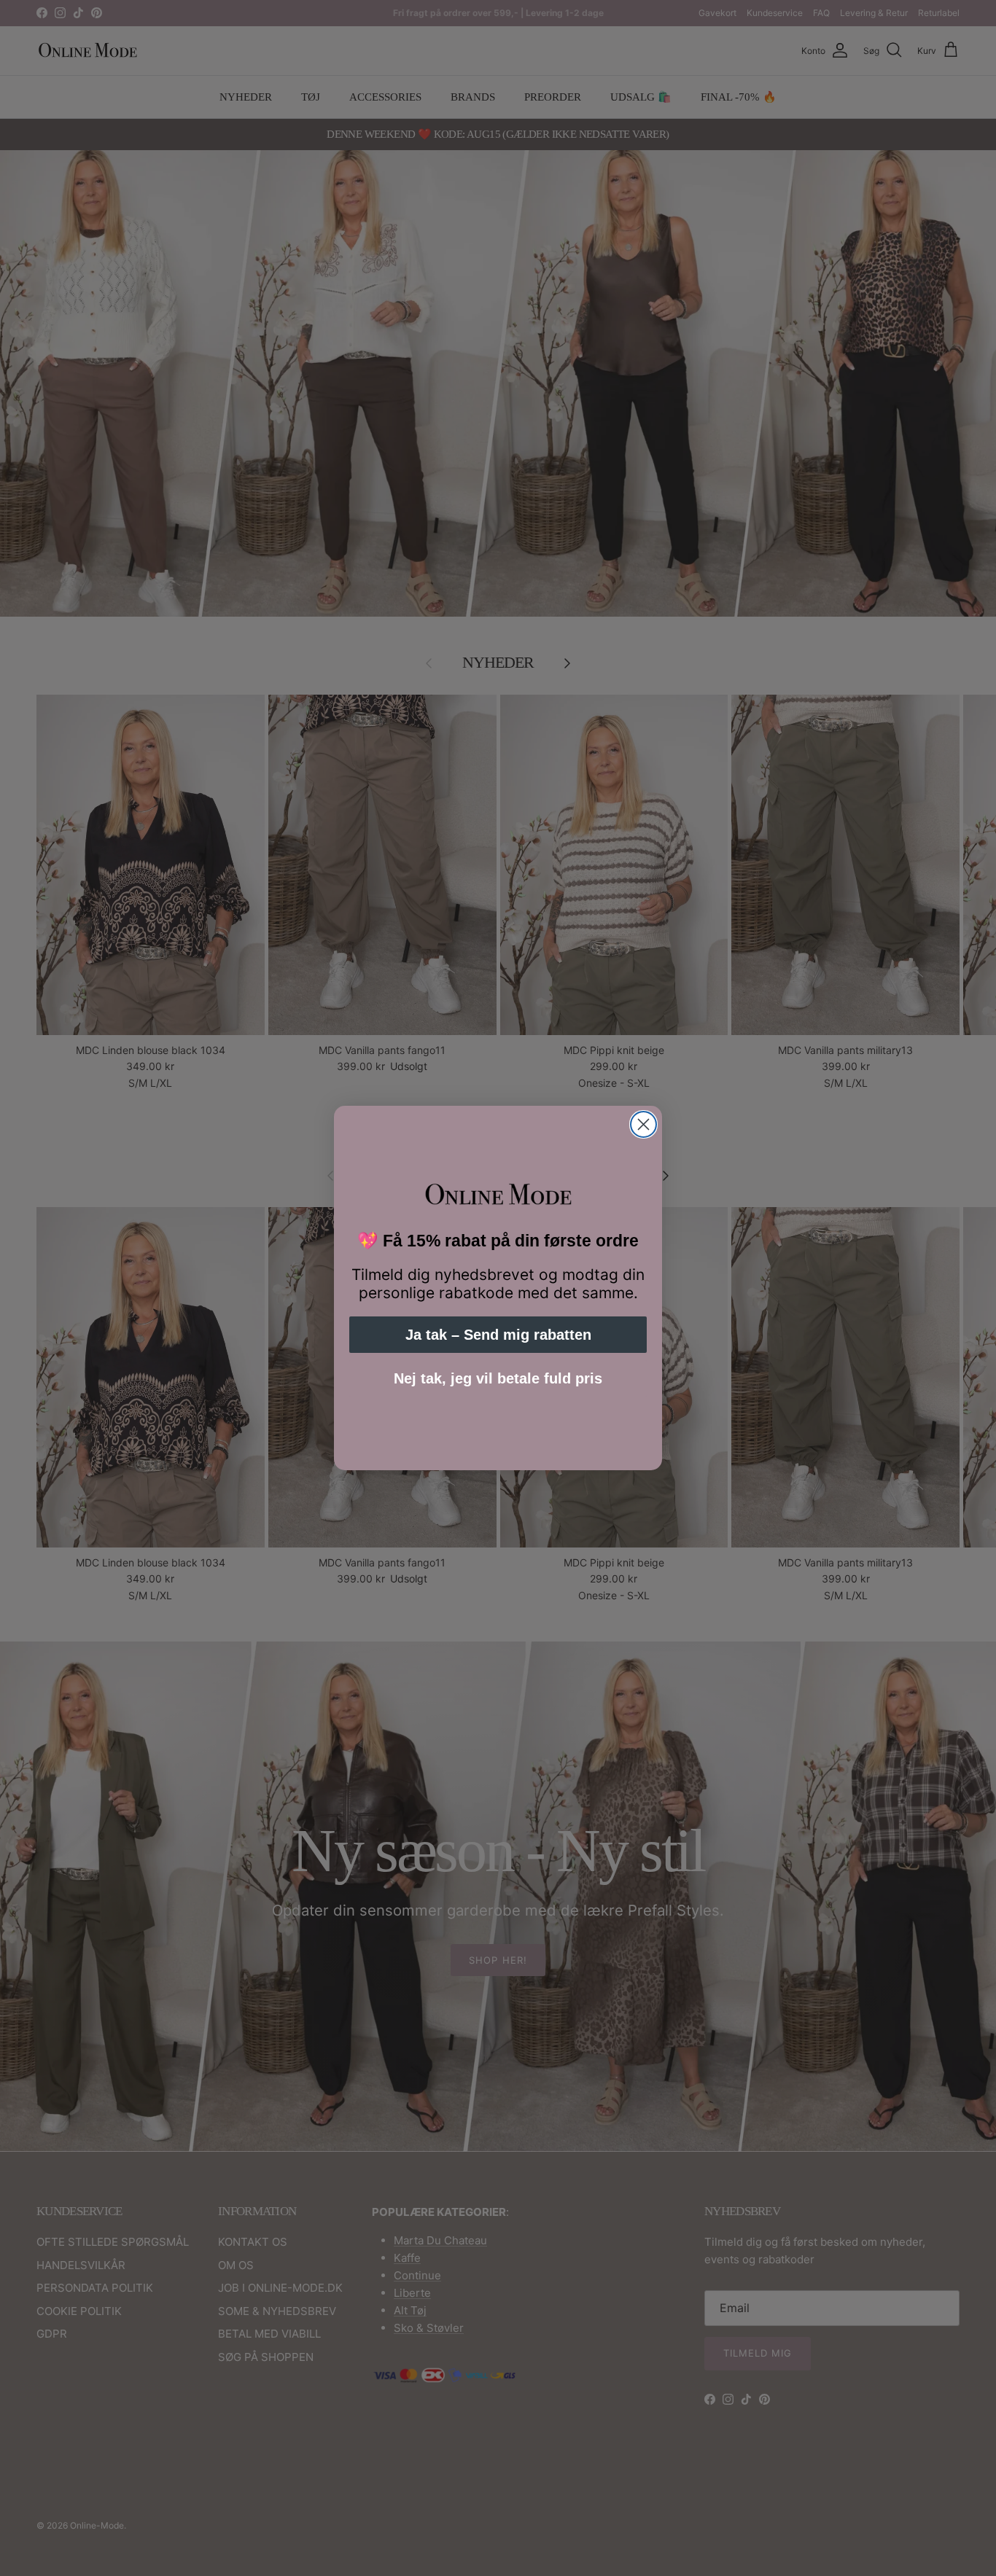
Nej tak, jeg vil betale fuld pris (498, 1378)
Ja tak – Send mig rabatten (498, 1335)
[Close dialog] (643, 1124)
